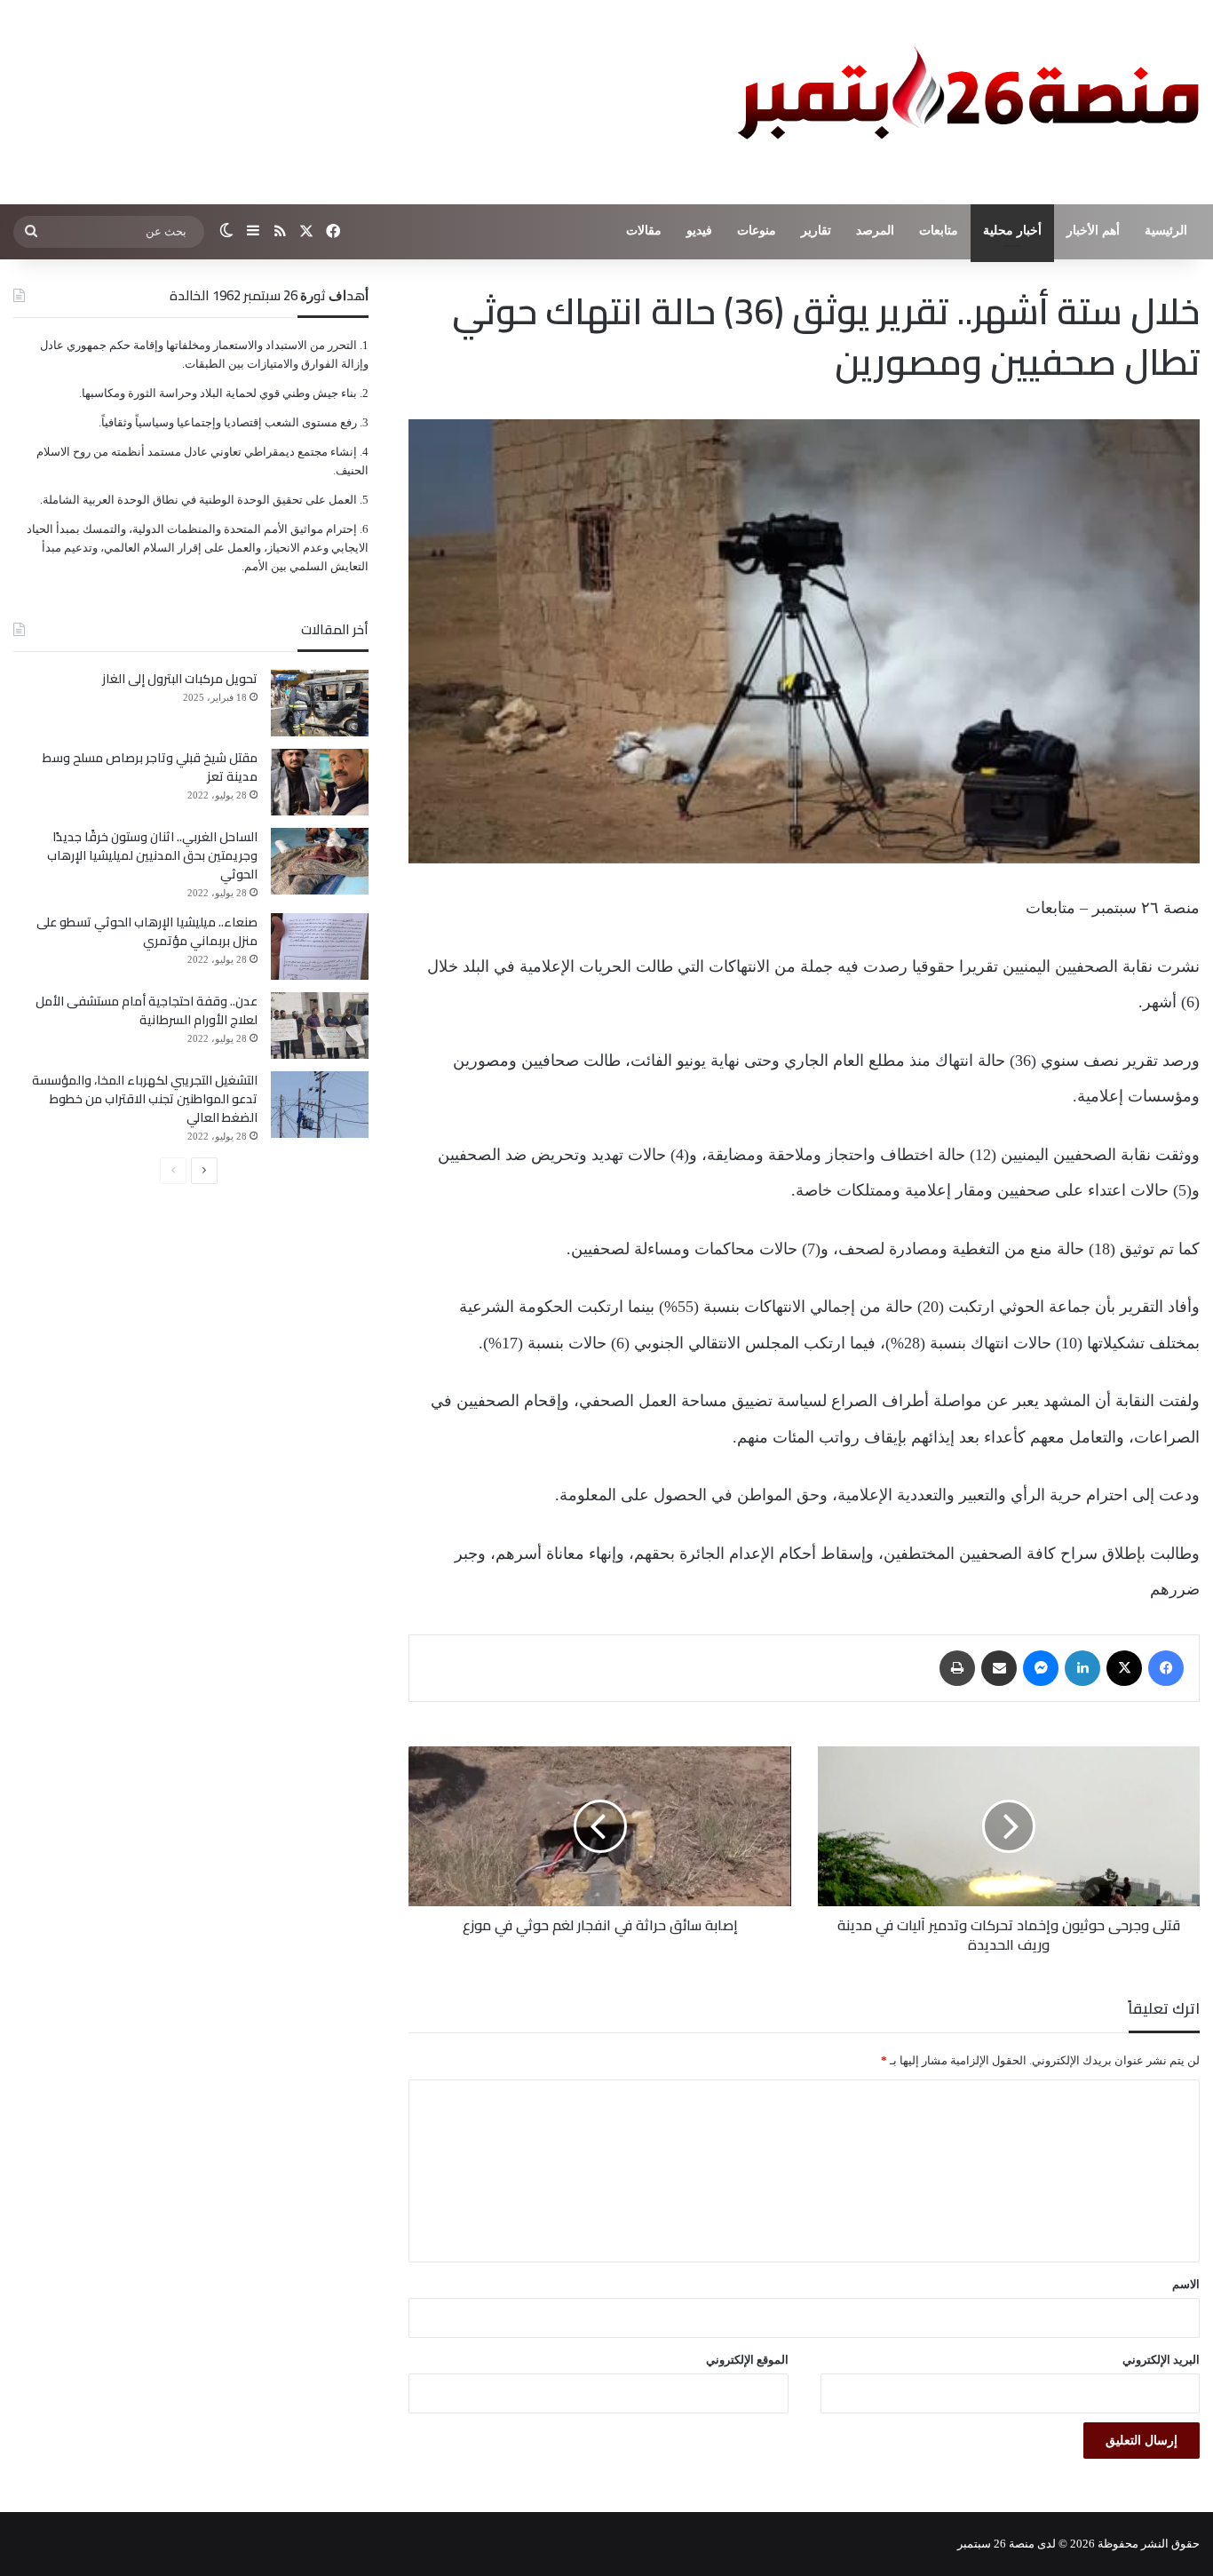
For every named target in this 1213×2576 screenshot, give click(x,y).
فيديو (699, 231)
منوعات (757, 231)
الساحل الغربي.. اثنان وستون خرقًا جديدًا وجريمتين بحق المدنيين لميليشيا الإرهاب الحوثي (152, 855)
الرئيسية (1166, 231)
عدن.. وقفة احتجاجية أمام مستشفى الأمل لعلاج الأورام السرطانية (147, 1010)
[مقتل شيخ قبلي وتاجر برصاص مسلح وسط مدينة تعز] (320, 782)
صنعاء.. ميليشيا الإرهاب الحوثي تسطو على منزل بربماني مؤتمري (147, 931)
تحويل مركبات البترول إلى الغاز (180, 679)
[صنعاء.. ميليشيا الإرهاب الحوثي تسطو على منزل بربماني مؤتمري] (320, 946)
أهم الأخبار (1093, 231)
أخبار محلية (1012, 231)
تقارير (816, 231)
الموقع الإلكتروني (747, 2360)
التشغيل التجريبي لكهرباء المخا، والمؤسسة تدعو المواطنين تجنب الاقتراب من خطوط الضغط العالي (145, 1099)
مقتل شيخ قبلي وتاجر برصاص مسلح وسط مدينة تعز (150, 767)
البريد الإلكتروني (1161, 2360)
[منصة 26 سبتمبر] (964, 102)
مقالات (644, 231)
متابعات (939, 231)
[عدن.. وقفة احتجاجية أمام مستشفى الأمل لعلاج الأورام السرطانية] (320, 1026)
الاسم (1186, 2284)
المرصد (875, 231)
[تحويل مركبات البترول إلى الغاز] (320, 703)
